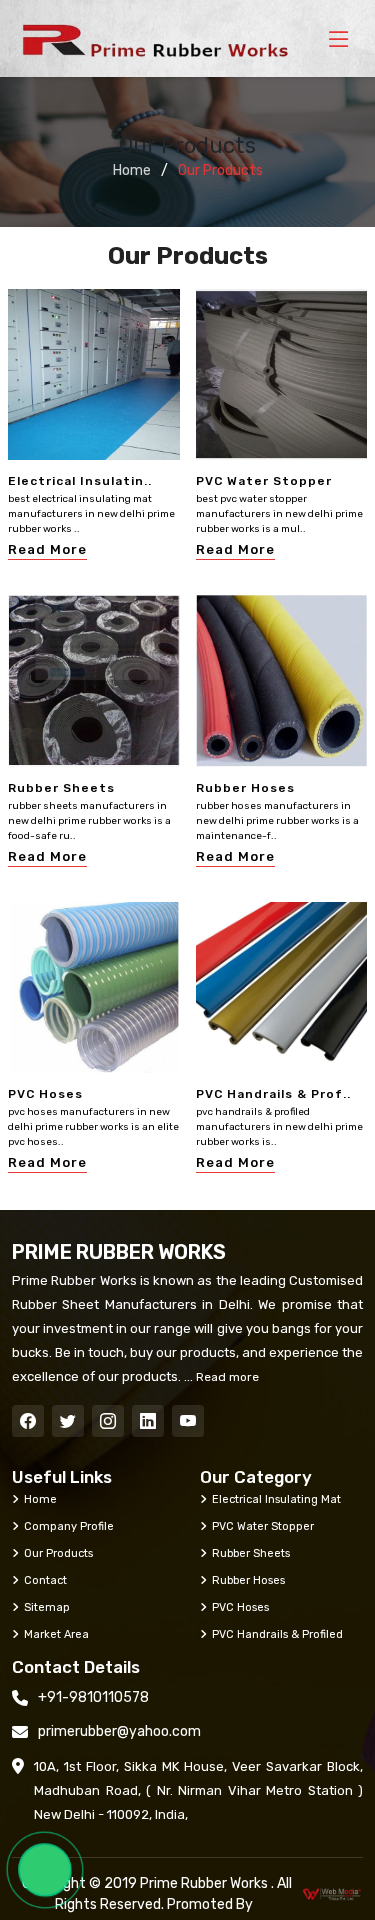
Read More (47, 549)
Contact (45, 1580)
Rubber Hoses (245, 788)
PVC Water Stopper (264, 481)
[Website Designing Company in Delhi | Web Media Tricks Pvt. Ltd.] (332, 1894)
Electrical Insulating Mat (276, 1499)
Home (132, 170)
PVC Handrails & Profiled (277, 1634)
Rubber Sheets (61, 788)
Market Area (56, 1634)
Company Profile (69, 1526)
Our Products (58, 1553)
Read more (226, 1377)
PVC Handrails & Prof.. (273, 1094)
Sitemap (47, 1607)
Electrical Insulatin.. (80, 481)
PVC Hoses (45, 1094)
